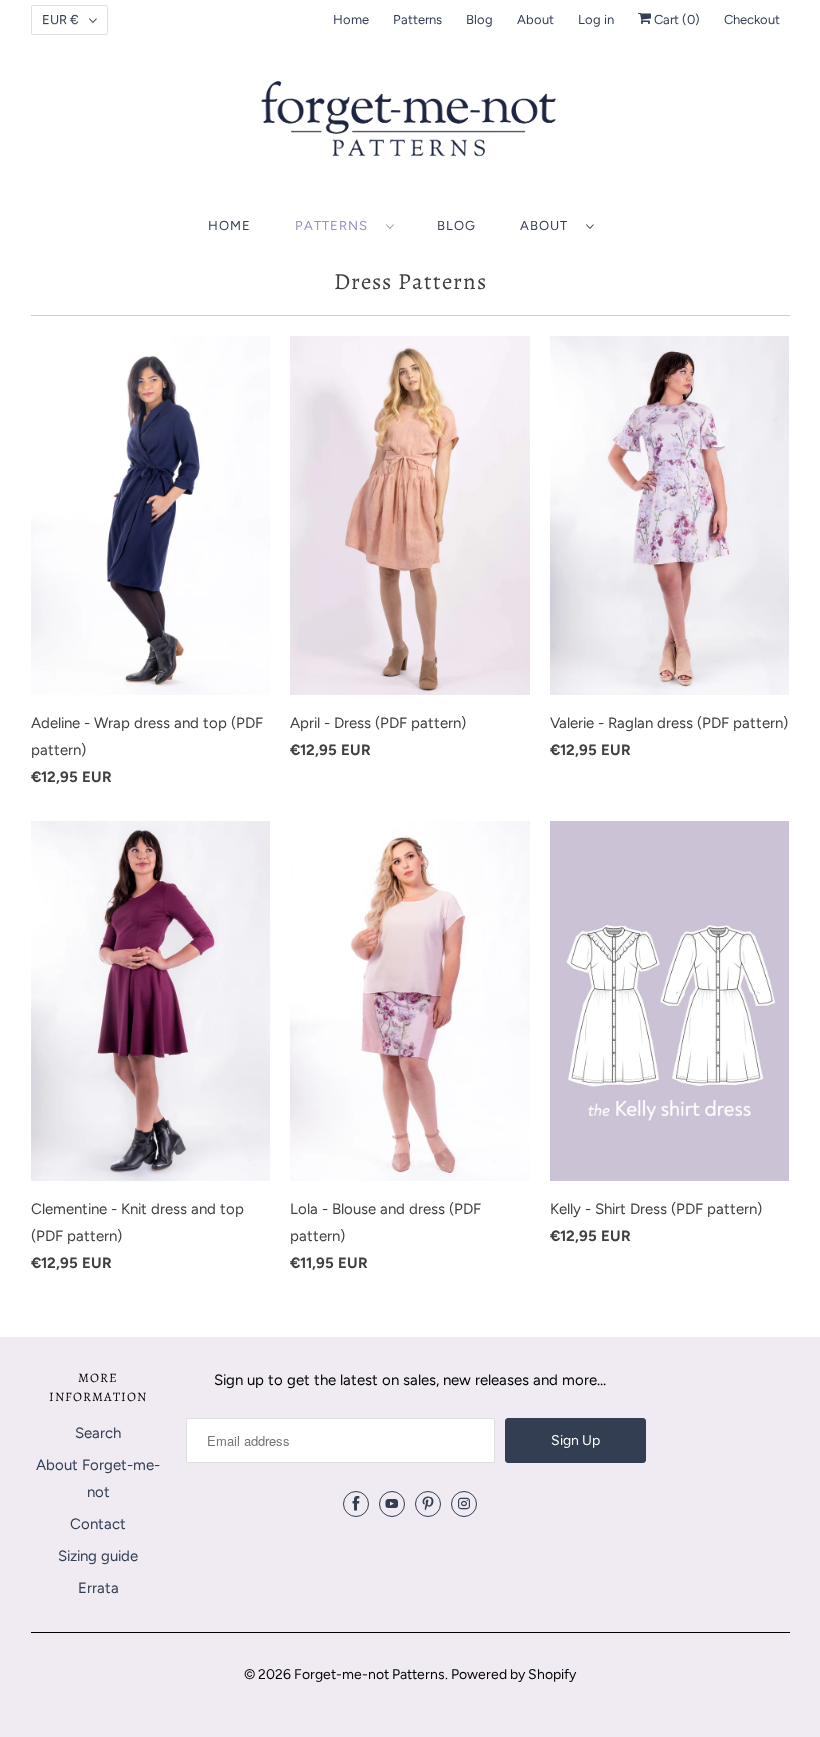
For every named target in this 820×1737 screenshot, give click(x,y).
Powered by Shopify (513, 1674)
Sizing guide (98, 1556)
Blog (479, 19)
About (535, 19)
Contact (98, 1524)
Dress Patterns (410, 281)
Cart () (675, 19)
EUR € (60, 19)
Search (98, 1433)
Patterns (417, 19)
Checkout (752, 19)
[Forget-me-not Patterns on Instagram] (464, 1504)
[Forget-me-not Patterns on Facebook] (356, 1504)
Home (351, 19)
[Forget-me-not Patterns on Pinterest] (428, 1504)
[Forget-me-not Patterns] (410, 126)
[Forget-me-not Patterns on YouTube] (392, 1504)
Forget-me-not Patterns (369, 1674)
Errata (98, 1588)
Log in (596, 19)
